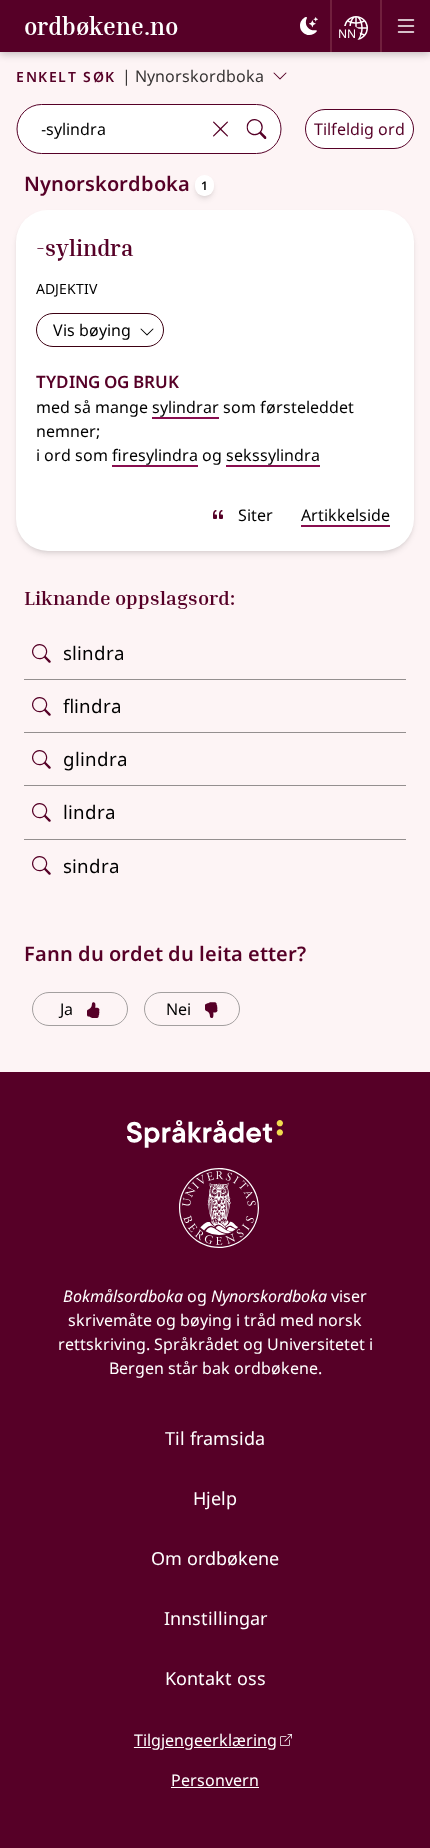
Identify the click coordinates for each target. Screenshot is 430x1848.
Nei (178, 1009)
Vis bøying (92, 330)
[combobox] (109, 129)
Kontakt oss (215, 1678)
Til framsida (215, 1438)
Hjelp (215, 1498)
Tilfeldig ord (359, 129)
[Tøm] (220, 129)
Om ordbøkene (215, 1558)
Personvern (215, 1780)
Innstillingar (215, 1618)
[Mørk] (309, 26)
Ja (66, 1009)
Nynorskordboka (199, 76)
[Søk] (256, 129)
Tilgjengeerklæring (205, 1740)
